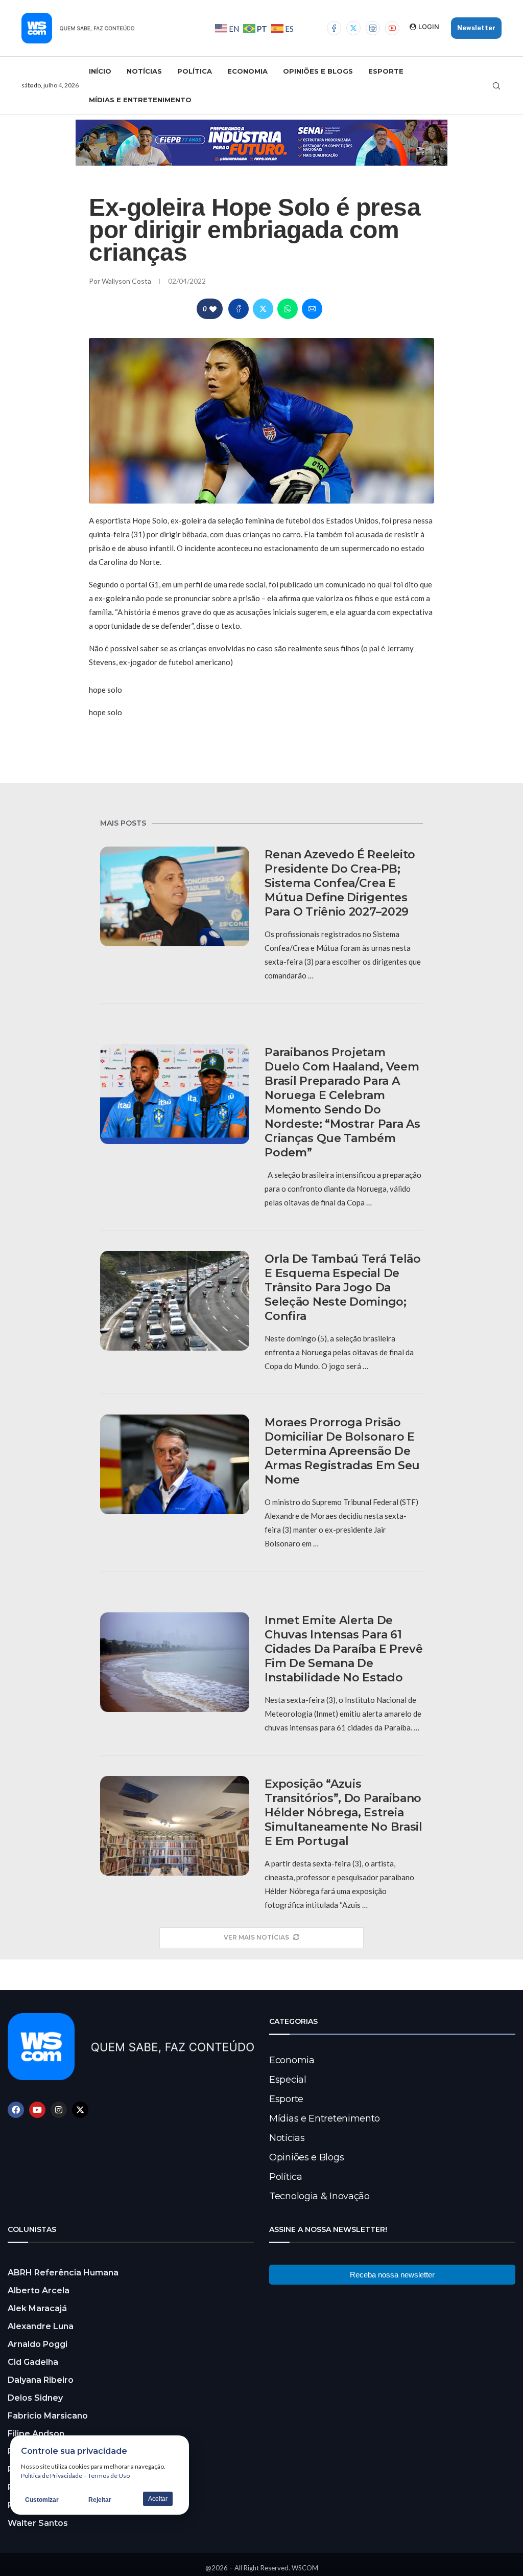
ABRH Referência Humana (63, 2273)
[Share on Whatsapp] (288, 309)
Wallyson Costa (127, 281)
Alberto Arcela (39, 2290)
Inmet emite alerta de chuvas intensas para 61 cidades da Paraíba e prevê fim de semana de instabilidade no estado (343, 1649)
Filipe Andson (36, 2434)
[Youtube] (392, 28)
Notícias (144, 71)
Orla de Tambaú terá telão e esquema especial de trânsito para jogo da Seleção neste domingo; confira (343, 1287)
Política (195, 71)
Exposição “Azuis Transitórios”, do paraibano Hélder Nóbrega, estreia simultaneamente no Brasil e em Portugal (343, 1813)
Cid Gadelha (33, 2362)
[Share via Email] (312, 309)
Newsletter (476, 28)
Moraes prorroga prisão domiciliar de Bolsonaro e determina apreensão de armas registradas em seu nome (342, 1451)
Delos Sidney (35, 2398)
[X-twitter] (80, 2110)
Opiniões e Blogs (318, 71)
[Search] (496, 86)
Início (100, 71)
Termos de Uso (109, 2476)
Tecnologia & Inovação (319, 2196)
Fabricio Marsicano (48, 2416)
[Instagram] (373, 28)
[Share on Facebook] (239, 309)
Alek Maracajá (37, 2308)
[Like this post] (213, 309)
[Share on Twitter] (263, 309)
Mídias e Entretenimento (140, 100)
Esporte (386, 71)
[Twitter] (353, 28)
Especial (288, 2080)
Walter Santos (38, 2523)
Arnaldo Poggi (38, 2344)
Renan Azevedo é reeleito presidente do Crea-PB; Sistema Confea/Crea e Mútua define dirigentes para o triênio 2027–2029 (340, 883)
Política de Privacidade (52, 2476)
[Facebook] (334, 28)
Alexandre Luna (41, 2326)
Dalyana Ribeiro (41, 2380)
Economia (247, 71)
